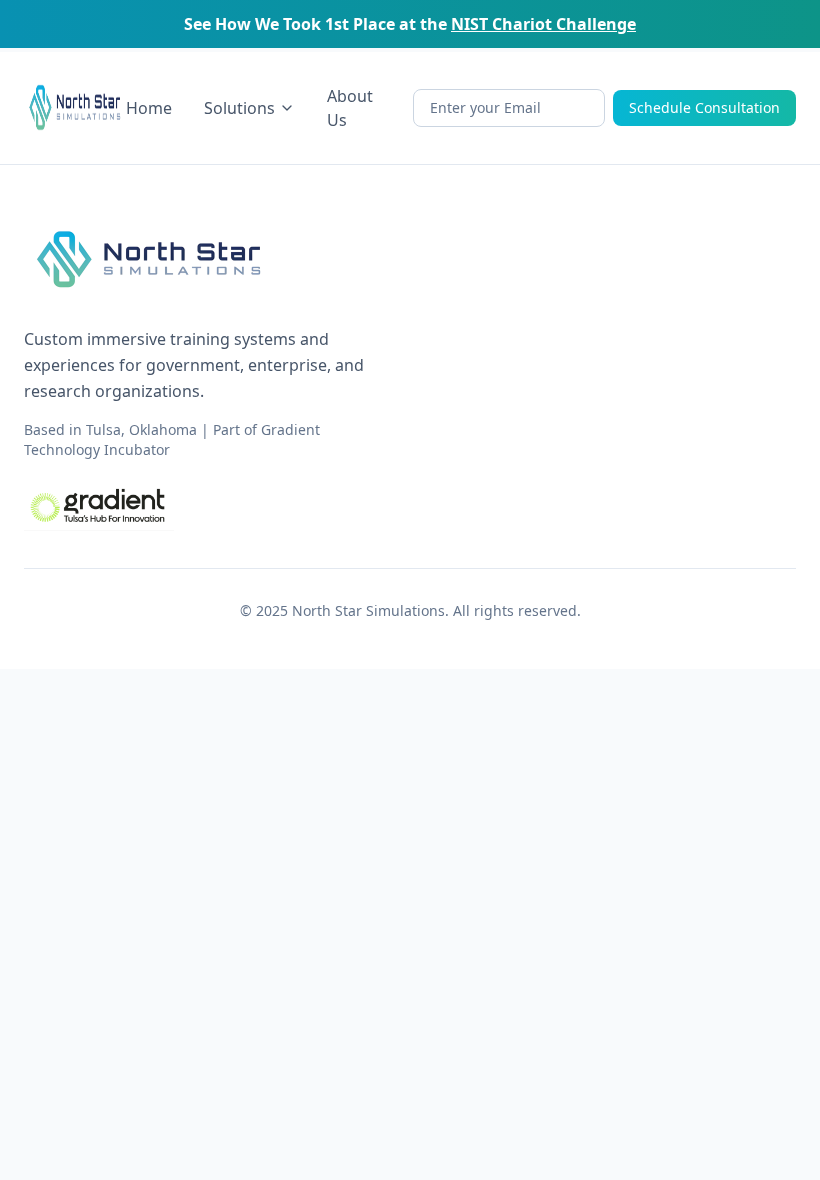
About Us (350, 108)
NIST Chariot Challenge (543, 24)
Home (149, 108)
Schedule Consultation (704, 107)
